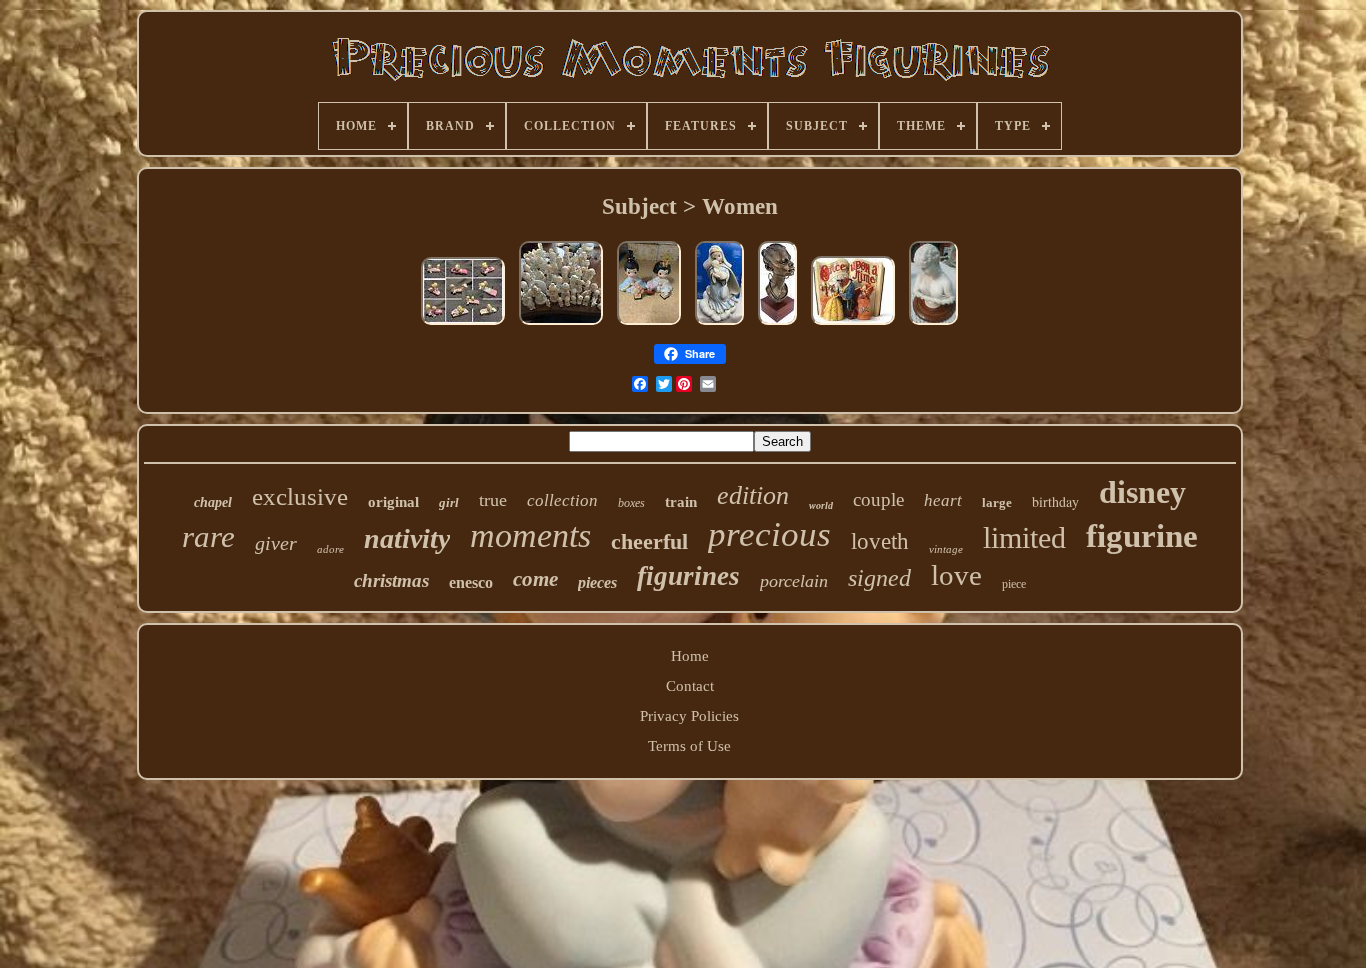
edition (753, 495)
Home (690, 656)
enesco (471, 582)
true (493, 500)
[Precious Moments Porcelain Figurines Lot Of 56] (561, 325)
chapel (213, 502)
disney (1142, 492)
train (681, 502)
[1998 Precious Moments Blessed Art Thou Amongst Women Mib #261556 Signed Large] (719, 325)
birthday (1055, 501)
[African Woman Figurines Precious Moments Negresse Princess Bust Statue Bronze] (777, 325)
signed (879, 578)
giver (276, 543)
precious (769, 534)
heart (943, 500)
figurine (1142, 536)
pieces (597, 582)
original (393, 502)
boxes (631, 503)
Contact (690, 686)
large (997, 502)
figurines (688, 576)
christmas (391, 580)
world (821, 505)
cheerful (649, 541)
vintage (946, 549)
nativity (407, 538)
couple (878, 499)
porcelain (794, 581)
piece (1014, 584)
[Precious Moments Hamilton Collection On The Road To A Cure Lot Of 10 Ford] (463, 325)
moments (530, 535)
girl (449, 502)
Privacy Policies (689, 716)
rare (208, 536)
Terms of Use (689, 746)
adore (330, 549)
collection (562, 500)
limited (1024, 537)
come (535, 579)
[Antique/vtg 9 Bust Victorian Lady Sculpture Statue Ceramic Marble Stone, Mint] (933, 325)
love (956, 575)
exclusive (300, 496)
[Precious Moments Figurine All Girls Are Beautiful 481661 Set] (649, 325)
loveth (880, 541)
